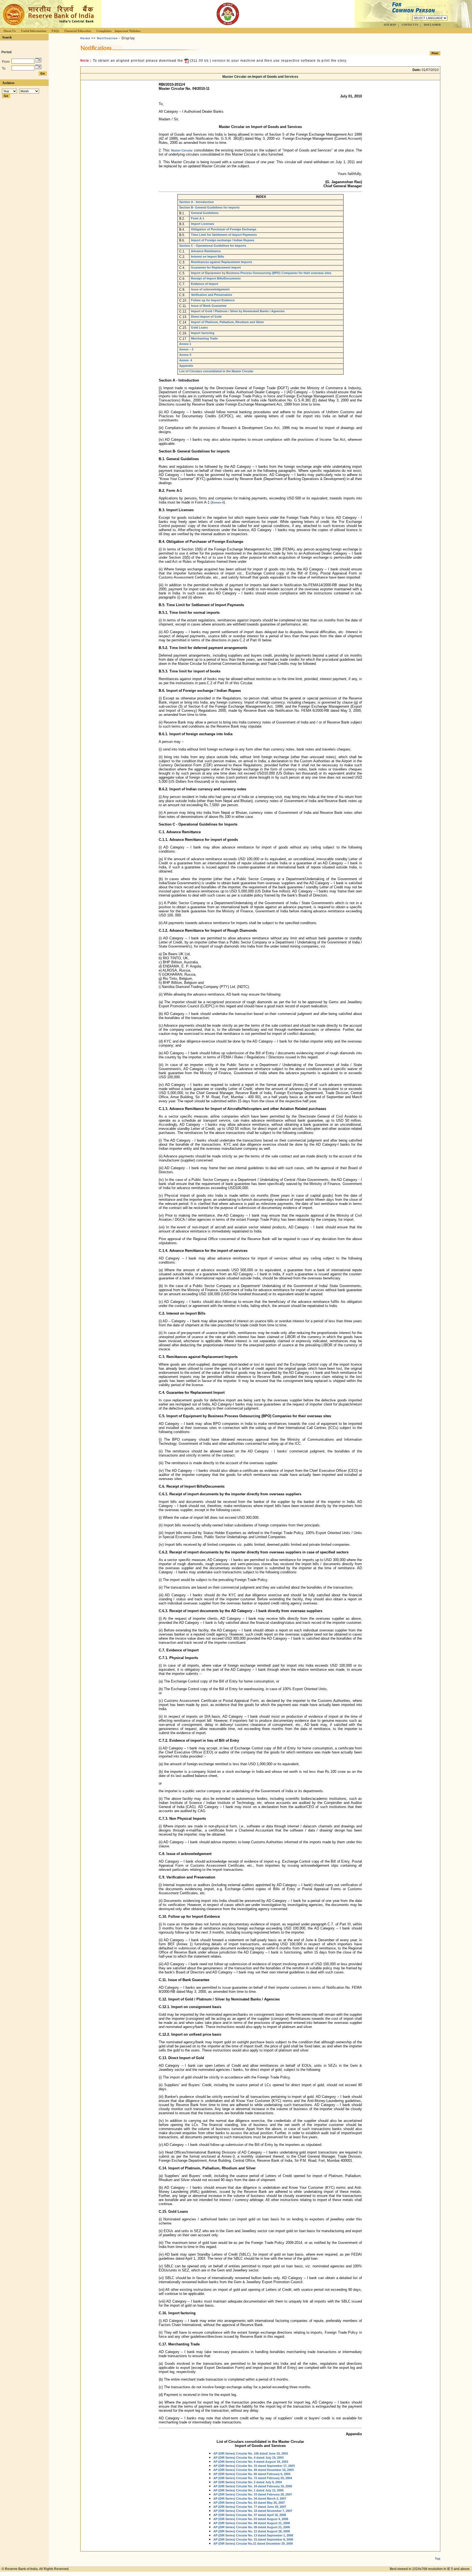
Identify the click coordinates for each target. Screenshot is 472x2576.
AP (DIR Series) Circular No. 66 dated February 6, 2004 (252, 2474)
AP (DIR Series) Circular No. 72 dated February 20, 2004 (253, 2478)
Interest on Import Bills (207, 257)
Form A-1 (198, 218)
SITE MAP (390, 25)
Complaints (104, 31)
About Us (9, 31)
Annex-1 (185, 344)
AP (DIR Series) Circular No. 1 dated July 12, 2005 (248, 2490)
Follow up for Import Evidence (213, 300)
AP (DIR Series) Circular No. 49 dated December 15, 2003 (253, 2470)
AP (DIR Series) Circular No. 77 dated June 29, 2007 (250, 2507)
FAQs (55, 31)
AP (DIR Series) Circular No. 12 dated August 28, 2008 (252, 2531)
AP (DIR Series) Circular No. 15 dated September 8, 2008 (253, 2539)
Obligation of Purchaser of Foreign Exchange (224, 229)
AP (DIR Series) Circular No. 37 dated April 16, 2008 (250, 2515)
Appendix (186, 366)
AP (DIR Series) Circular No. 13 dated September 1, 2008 (253, 2535)
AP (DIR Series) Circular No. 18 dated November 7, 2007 (253, 2511)
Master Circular (182, 150)
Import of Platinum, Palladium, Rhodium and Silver (227, 322)
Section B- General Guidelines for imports (209, 207)
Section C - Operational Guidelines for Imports (213, 246)
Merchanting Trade (204, 338)
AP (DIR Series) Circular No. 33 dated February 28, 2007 (253, 2494)
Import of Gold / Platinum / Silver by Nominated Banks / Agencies (238, 311)
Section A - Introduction (197, 202)
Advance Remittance (206, 251)
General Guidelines (205, 213)
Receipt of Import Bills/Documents (216, 278)
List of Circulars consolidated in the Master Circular (216, 371)
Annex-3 (185, 355)
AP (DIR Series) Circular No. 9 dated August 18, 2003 (251, 2462)
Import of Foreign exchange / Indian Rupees (223, 240)
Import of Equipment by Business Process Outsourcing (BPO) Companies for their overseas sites (261, 273)
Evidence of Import (205, 284)
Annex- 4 (186, 360)
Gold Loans (199, 327)
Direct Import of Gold (206, 317)
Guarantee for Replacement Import (216, 267)
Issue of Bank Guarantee (209, 306)
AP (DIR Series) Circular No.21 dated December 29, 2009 (253, 2544)
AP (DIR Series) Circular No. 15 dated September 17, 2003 (254, 2466)
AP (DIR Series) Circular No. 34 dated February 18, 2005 (253, 2486)
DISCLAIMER (432, 25)
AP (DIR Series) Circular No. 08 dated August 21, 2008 (252, 2523)
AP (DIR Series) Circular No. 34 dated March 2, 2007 (250, 2498)
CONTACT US (410, 25)
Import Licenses (203, 224)
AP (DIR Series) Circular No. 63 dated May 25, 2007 (249, 2503)
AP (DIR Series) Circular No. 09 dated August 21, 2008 (252, 2527)
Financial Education (78, 31)
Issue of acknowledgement (210, 289)
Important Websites (128, 31)
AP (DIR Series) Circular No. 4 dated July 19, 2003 (248, 2458)
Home (85, 38)
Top (438, 2559)
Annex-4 (218, 502)
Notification (107, 38)
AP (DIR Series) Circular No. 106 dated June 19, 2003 (251, 2453)
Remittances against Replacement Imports (222, 262)
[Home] (48, 26)
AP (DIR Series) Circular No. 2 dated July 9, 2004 (248, 2482)
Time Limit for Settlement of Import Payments (224, 235)
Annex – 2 (186, 349)
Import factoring (203, 333)
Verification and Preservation (212, 295)
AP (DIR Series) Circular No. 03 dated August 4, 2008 (251, 2519)
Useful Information (34, 31)
